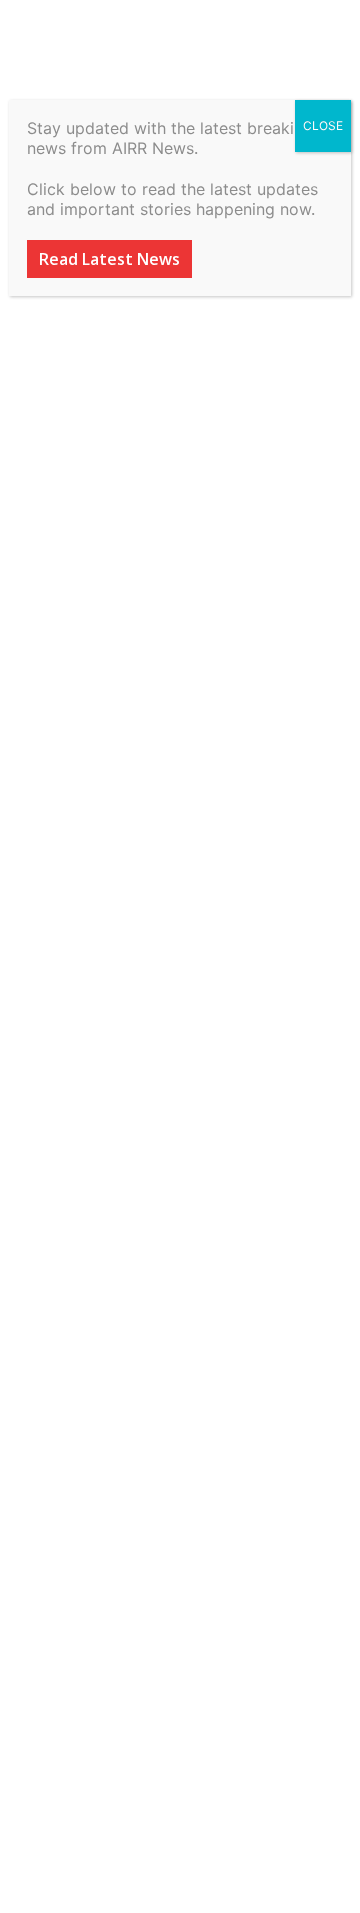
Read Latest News (109, 259)
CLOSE (323, 125)
